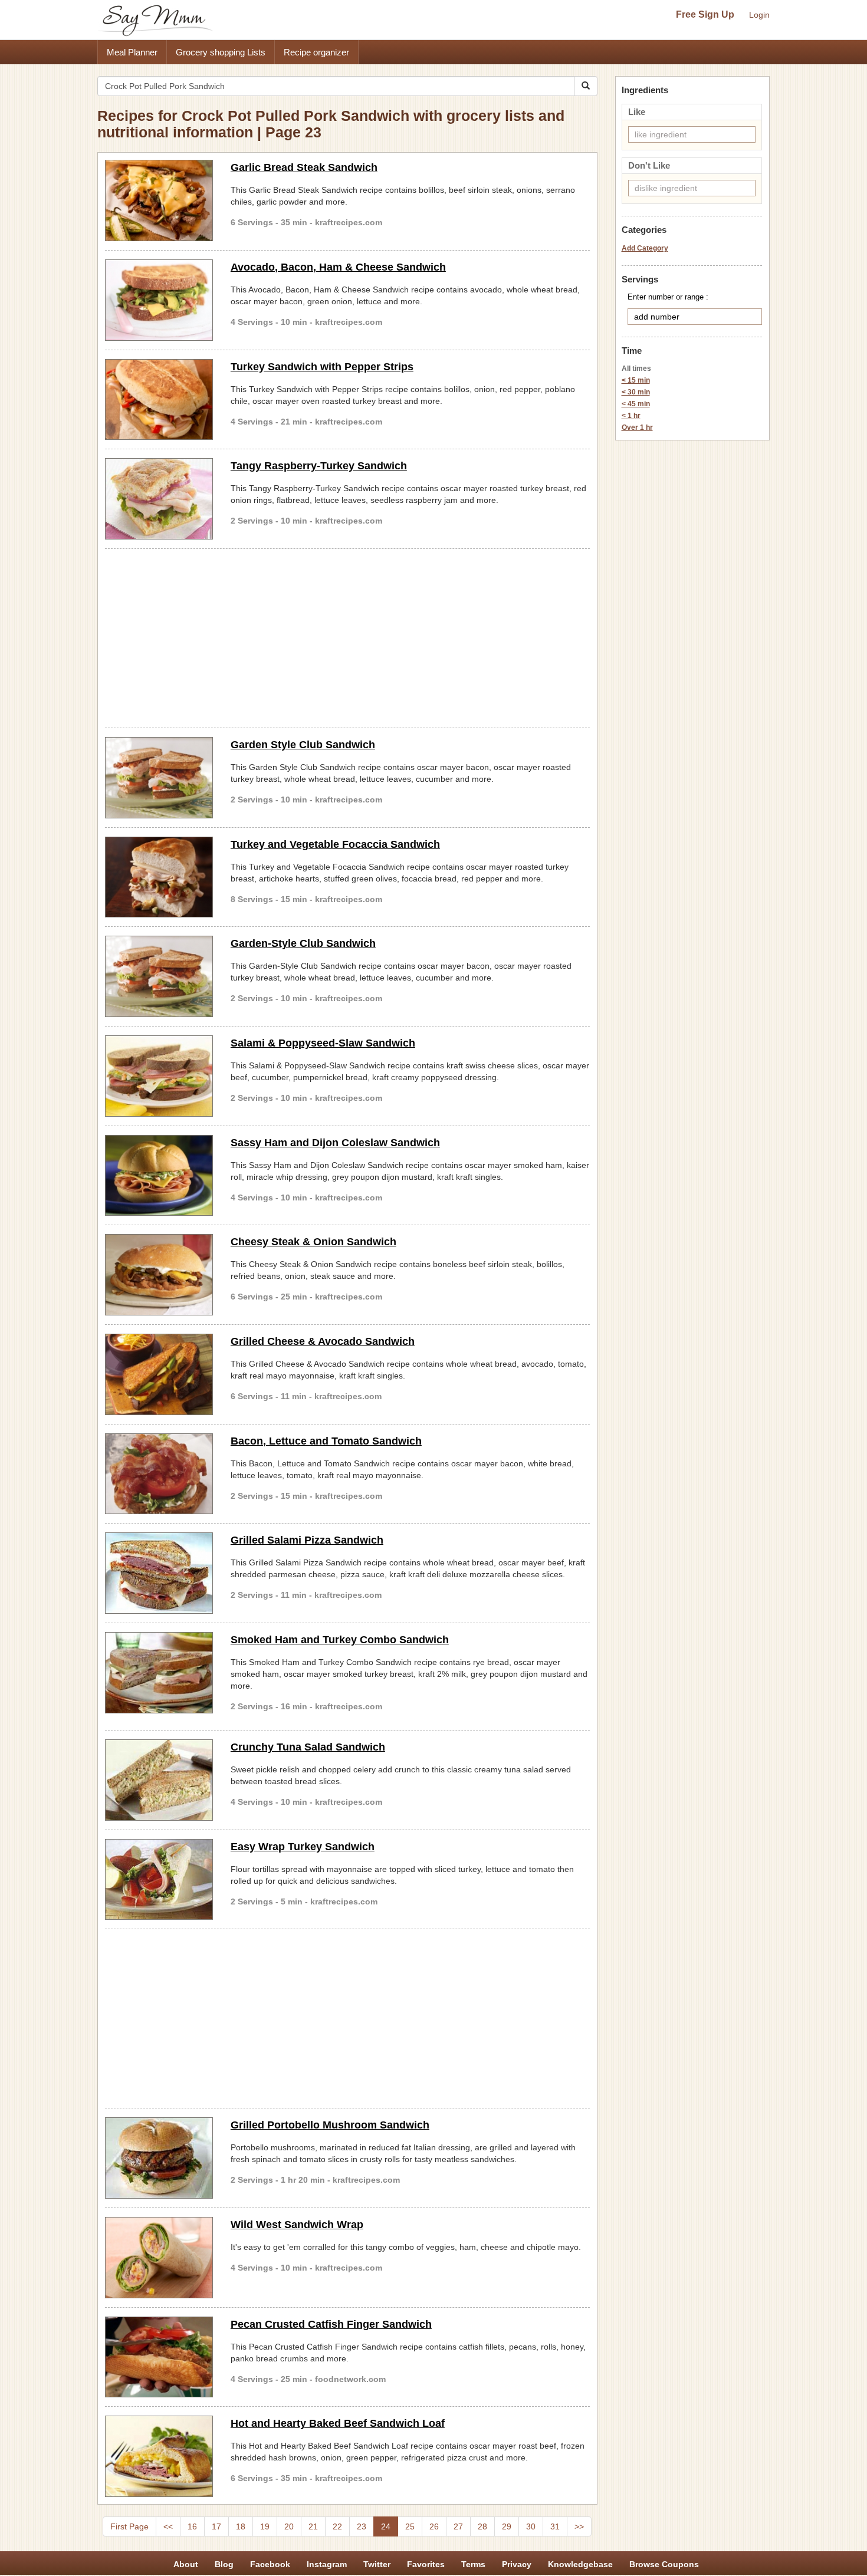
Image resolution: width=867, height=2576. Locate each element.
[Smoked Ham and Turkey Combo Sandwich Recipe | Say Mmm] (159, 1673)
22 (337, 2526)
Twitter (377, 2564)
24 (386, 2526)
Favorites (426, 2564)
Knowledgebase (580, 2564)
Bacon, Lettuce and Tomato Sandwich (326, 1441)
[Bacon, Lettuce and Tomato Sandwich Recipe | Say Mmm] (159, 1474)
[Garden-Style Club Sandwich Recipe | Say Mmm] (159, 976)
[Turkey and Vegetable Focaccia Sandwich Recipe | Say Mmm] (159, 877)
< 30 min (636, 392)
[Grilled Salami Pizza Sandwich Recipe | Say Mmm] (159, 1573)
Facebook (270, 2564)
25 (410, 2526)
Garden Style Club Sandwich (303, 745)
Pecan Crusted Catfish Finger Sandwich (331, 2324)
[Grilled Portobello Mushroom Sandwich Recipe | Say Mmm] (159, 2158)
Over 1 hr (637, 427)
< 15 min (636, 380)
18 (241, 2526)
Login (759, 15)
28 (482, 2526)
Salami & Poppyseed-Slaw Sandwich (323, 1043)
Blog (224, 2564)
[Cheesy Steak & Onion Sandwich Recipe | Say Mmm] (159, 1275)
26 (434, 2526)
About (186, 2564)
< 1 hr (631, 416)
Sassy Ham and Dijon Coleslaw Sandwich (335, 1143)
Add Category (645, 248)
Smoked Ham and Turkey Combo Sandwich (340, 1640)
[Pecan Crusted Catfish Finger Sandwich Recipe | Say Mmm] (159, 2357)
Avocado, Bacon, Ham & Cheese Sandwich (338, 267)
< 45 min (636, 404)
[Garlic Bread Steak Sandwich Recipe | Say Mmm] (159, 200)
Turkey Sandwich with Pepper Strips (322, 367)
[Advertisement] (347, 636)
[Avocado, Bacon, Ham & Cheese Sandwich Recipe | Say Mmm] (159, 300)
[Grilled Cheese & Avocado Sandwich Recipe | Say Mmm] (159, 1374)
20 (289, 2526)
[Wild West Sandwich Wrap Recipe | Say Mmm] (159, 2258)
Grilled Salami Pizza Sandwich (307, 1540)
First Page (129, 2526)
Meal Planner (132, 52)
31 (555, 2526)
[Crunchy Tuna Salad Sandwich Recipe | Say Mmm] (159, 1780)
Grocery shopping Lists (221, 52)
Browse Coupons (664, 2564)
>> (579, 2526)
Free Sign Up (705, 14)
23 (362, 2526)
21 (313, 2526)
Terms (473, 2564)
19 (265, 2526)
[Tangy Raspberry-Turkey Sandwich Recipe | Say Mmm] (159, 499)
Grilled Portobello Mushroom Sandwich (330, 2125)
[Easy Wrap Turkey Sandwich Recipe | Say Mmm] (159, 1880)
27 (458, 2526)
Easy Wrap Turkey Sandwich (303, 1847)
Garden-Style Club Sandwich (303, 943)
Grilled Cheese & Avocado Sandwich (323, 1341)
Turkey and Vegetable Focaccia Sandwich (335, 844)
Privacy (517, 2564)
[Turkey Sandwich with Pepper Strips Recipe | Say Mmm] (159, 400)
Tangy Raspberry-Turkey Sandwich (319, 466)
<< (168, 2526)
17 (216, 2526)
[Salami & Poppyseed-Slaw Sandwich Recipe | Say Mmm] (159, 1076)
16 (192, 2526)
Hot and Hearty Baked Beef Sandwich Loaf (338, 2423)
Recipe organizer (316, 52)
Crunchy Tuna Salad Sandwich (308, 1747)
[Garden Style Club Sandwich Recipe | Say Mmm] (159, 778)
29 (507, 2526)
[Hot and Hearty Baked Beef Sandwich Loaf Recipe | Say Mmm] (159, 2456)
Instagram (327, 2564)
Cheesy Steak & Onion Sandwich (313, 1242)
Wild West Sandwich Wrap (297, 2225)
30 (531, 2526)
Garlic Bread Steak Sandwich (304, 167)
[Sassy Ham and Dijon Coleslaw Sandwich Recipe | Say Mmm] (159, 1176)
